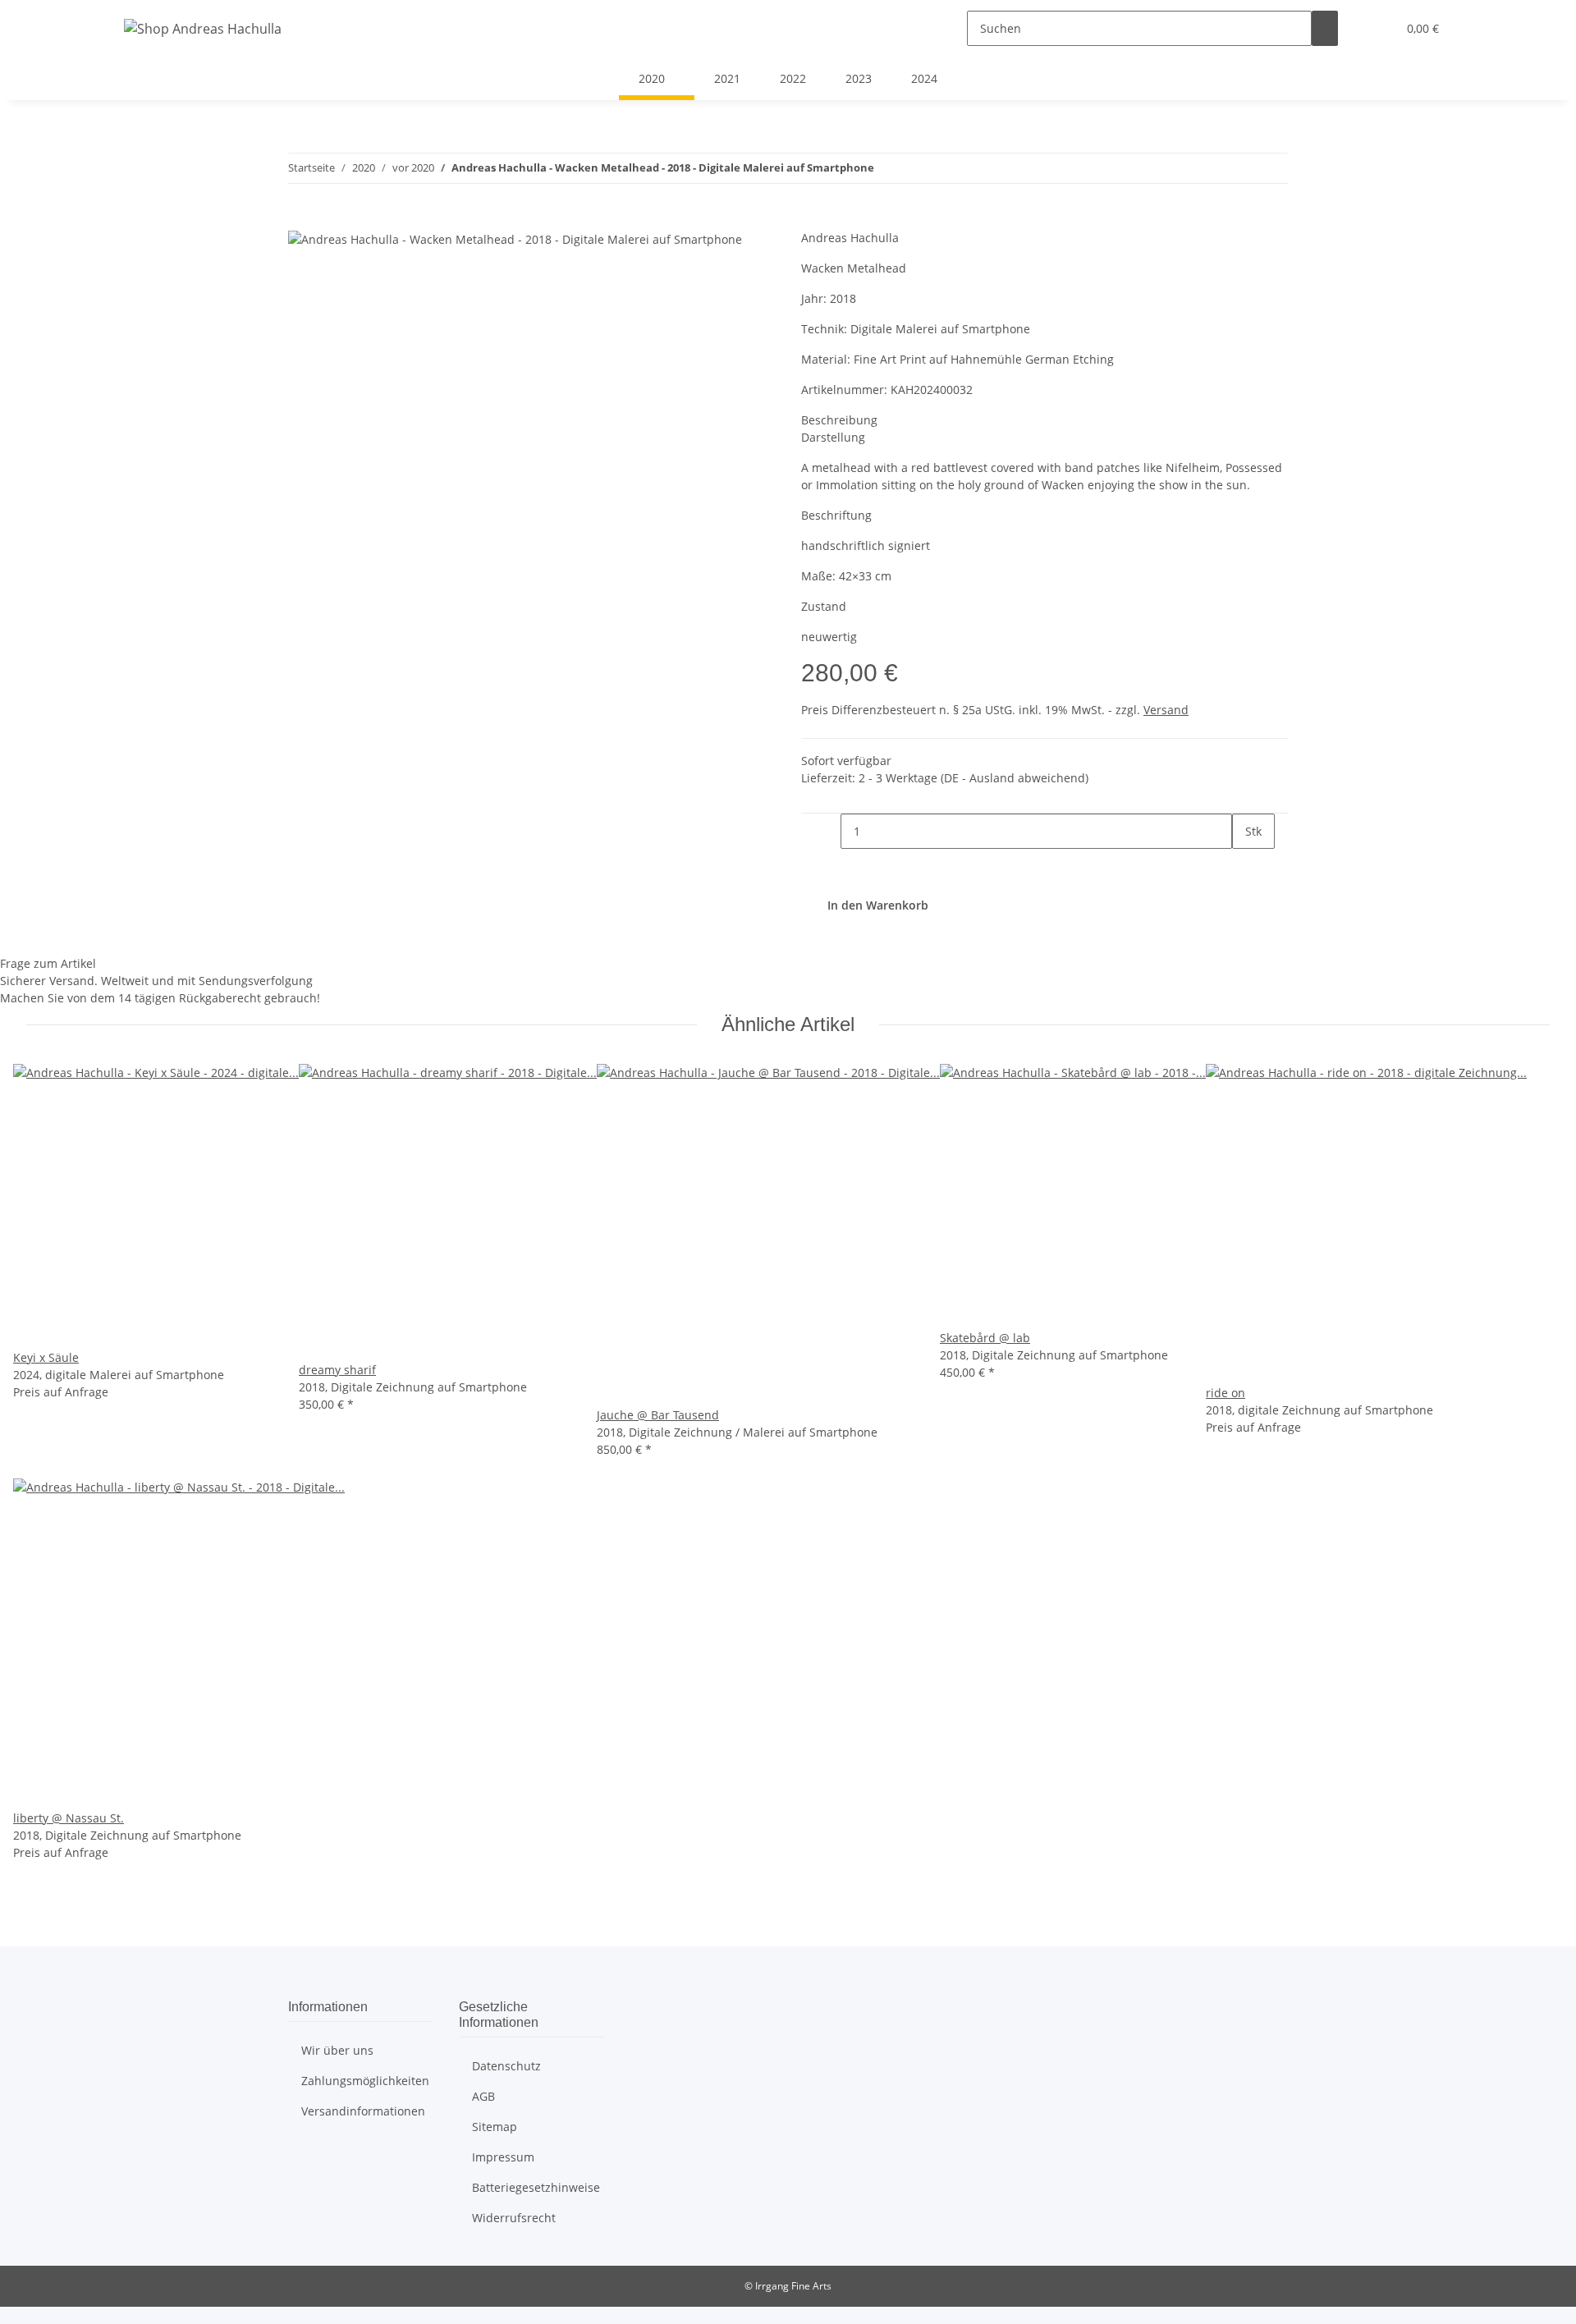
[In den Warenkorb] (301, 220)
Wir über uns (337, 2050)
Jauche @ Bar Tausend (658, 1415)
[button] (1377, 28)
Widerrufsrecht (514, 2218)
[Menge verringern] (827, 831)
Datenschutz (506, 2066)
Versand (1166, 710)
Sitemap (495, 2127)
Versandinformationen (363, 2111)
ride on (1226, 1393)
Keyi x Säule (46, 1357)
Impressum (503, 2157)
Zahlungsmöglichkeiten (365, 2081)
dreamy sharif (337, 1370)
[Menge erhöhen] (1245, 866)
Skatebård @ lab (985, 1338)
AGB (483, 2096)
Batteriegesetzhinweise (536, 2187)
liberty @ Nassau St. (69, 1818)
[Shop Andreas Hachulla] (203, 28)
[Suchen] (1325, 28)
